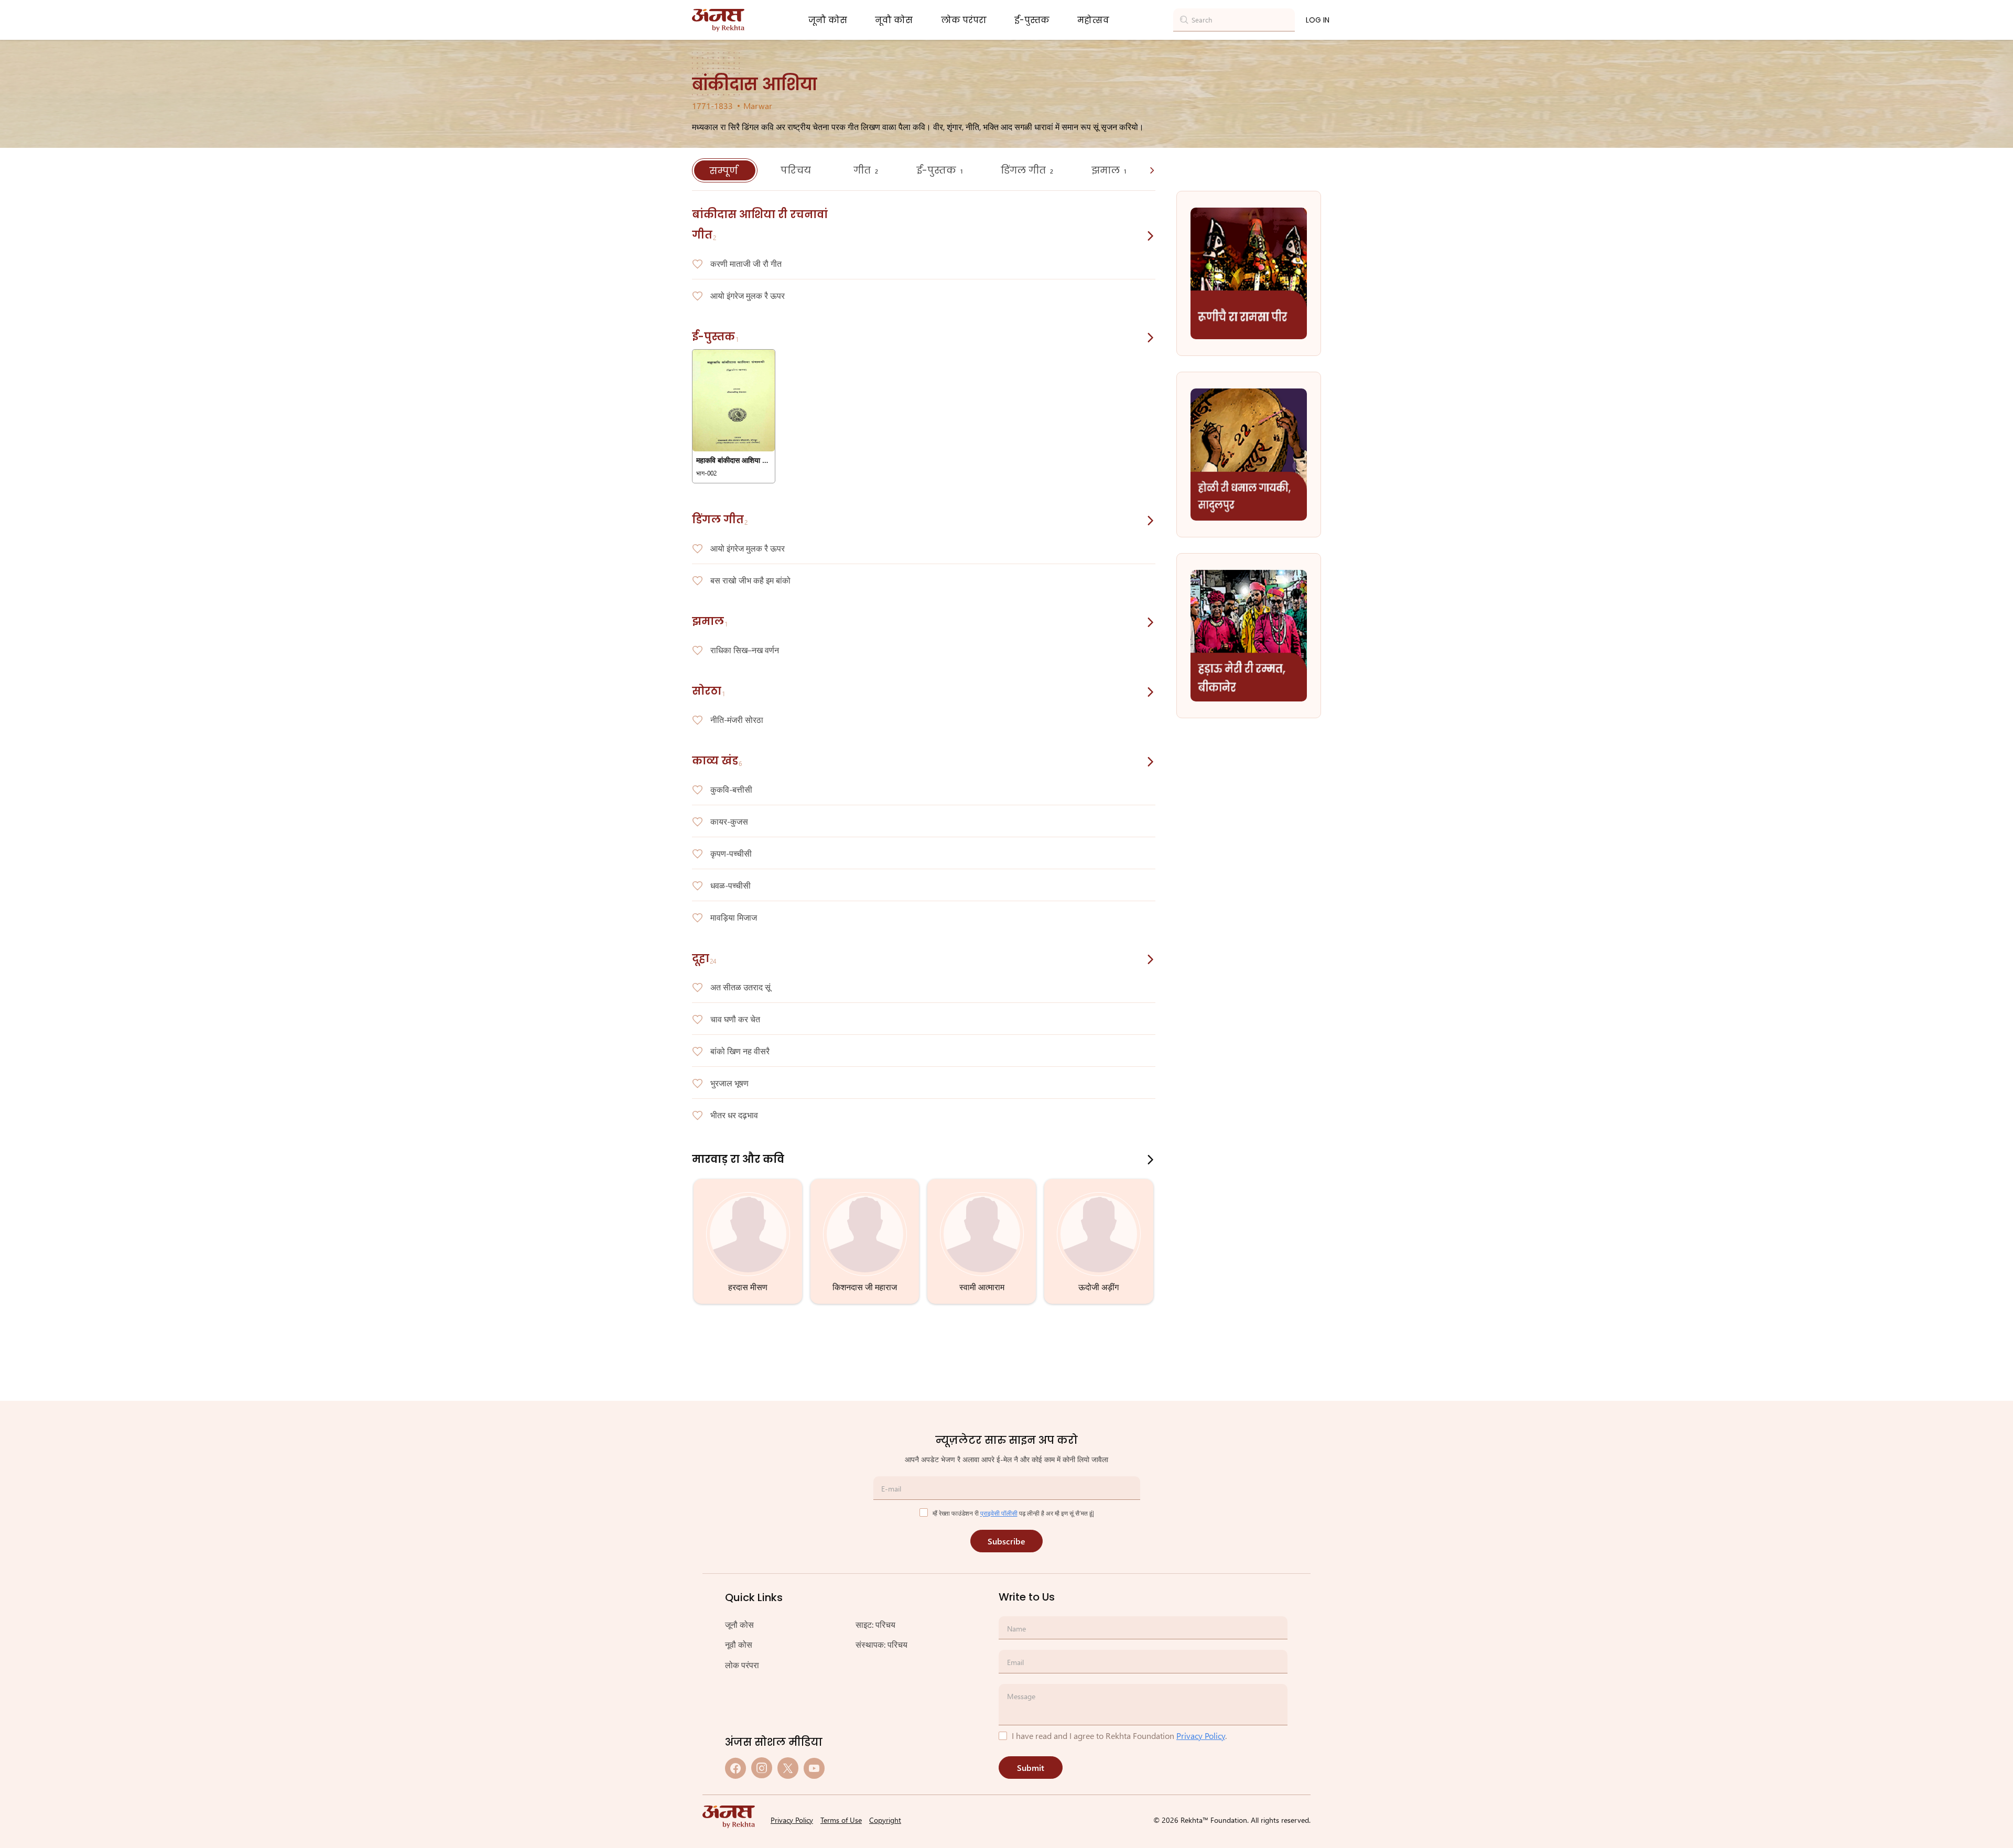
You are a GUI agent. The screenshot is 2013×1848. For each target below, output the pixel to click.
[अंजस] (718, 20)
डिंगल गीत (1027, 170)
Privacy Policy (1201, 1736)
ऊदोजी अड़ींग (1099, 1287)
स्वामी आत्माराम (982, 1287)
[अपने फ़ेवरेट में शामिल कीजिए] (697, 264)
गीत (866, 170)
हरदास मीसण (748, 1287)
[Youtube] (814, 1768)
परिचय (797, 170)
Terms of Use (841, 1820)
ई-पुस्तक (1032, 20)
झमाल (1109, 170)
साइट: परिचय (875, 1624)
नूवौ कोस (894, 20)
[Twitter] (788, 1768)
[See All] (1151, 236)
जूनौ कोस (828, 20)
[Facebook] (735, 1768)
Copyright (885, 1820)
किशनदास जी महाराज (865, 1287)
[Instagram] (762, 1768)
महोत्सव (1093, 20)
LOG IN (1318, 20)
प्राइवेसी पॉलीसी (999, 1513)
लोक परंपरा (964, 20)
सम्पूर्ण (725, 171)
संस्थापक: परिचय (881, 1644)
